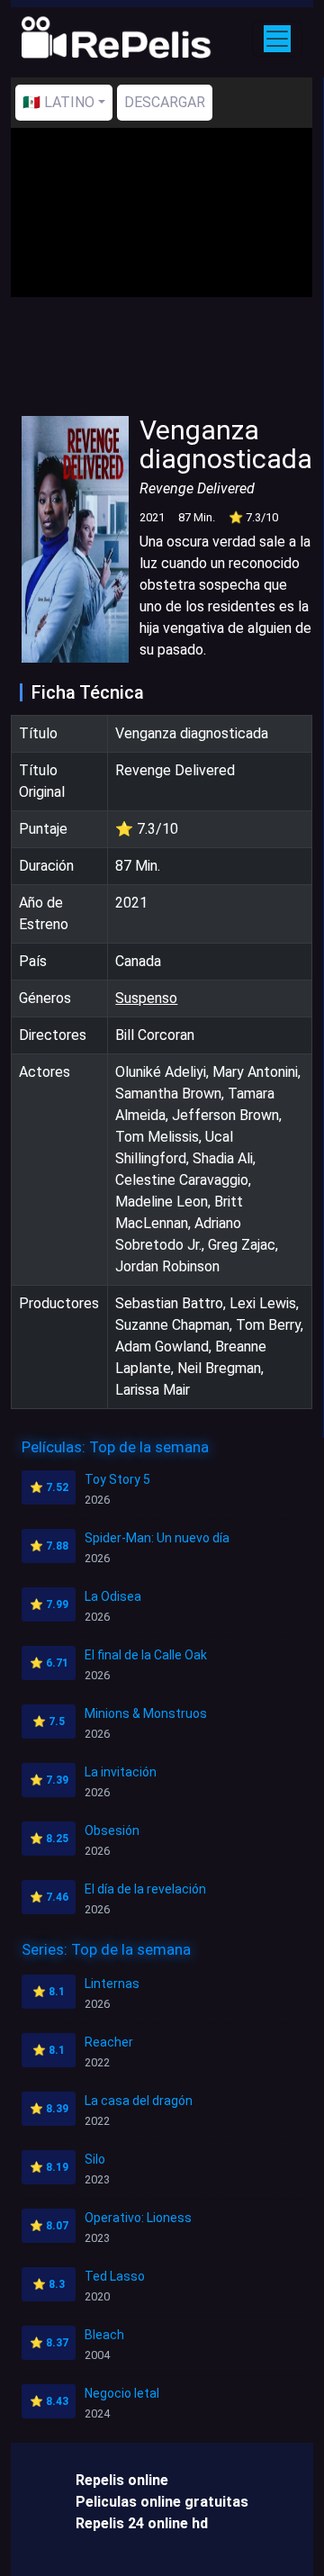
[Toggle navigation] (277, 39)
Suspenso (146, 998)
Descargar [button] (165, 102)
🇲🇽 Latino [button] (58, 102)
